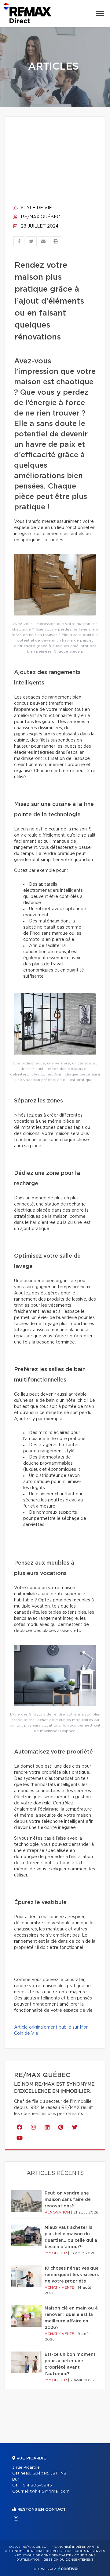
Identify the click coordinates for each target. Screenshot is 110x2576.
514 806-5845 (37, 2485)
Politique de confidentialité (44, 2555)
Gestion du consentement (68, 2560)
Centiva (68, 2568)
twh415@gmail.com (50, 2492)
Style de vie (36, 208)
